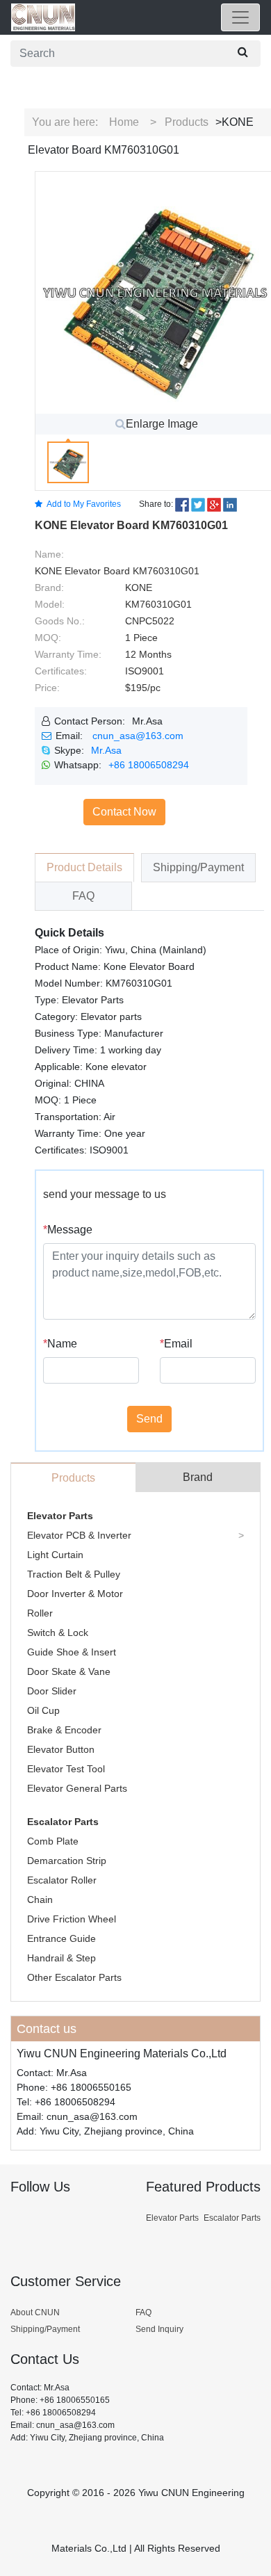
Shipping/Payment (45, 2329)
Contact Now (124, 812)
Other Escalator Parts (74, 1977)
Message (68, 1230)
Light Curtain (55, 1555)
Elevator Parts (60, 1516)
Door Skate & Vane (69, 1671)
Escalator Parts (63, 1822)
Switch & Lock (58, 1633)
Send (149, 1419)
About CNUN (35, 2312)
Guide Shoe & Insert (72, 1652)
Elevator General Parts (77, 1788)
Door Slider (52, 1691)
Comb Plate (53, 1841)
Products (187, 122)
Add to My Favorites (84, 504)
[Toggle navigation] (240, 17)
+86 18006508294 (149, 765)
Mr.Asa (106, 750)
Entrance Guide (61, 1938)
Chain (40, 1899)
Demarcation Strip (67, 1861)
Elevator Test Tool (66, 1769)
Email (176, 1344)
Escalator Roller (62, 1880)
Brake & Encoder (64, 1730)
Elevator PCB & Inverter (79, 1535)
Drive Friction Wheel (72, 1919)
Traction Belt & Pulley (74, 1574)
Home (124, 122)
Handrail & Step (61, 1958)
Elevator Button (61, 1749)
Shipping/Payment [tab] (198, 867)
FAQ (143, 2312)
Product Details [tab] (84, 867)
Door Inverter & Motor (75, 1594)
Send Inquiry (159, 2329)
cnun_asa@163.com (138, 736)
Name (60, 1344)
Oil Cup (43, 1710)
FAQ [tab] (83, 896)
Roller (40, 1613)
